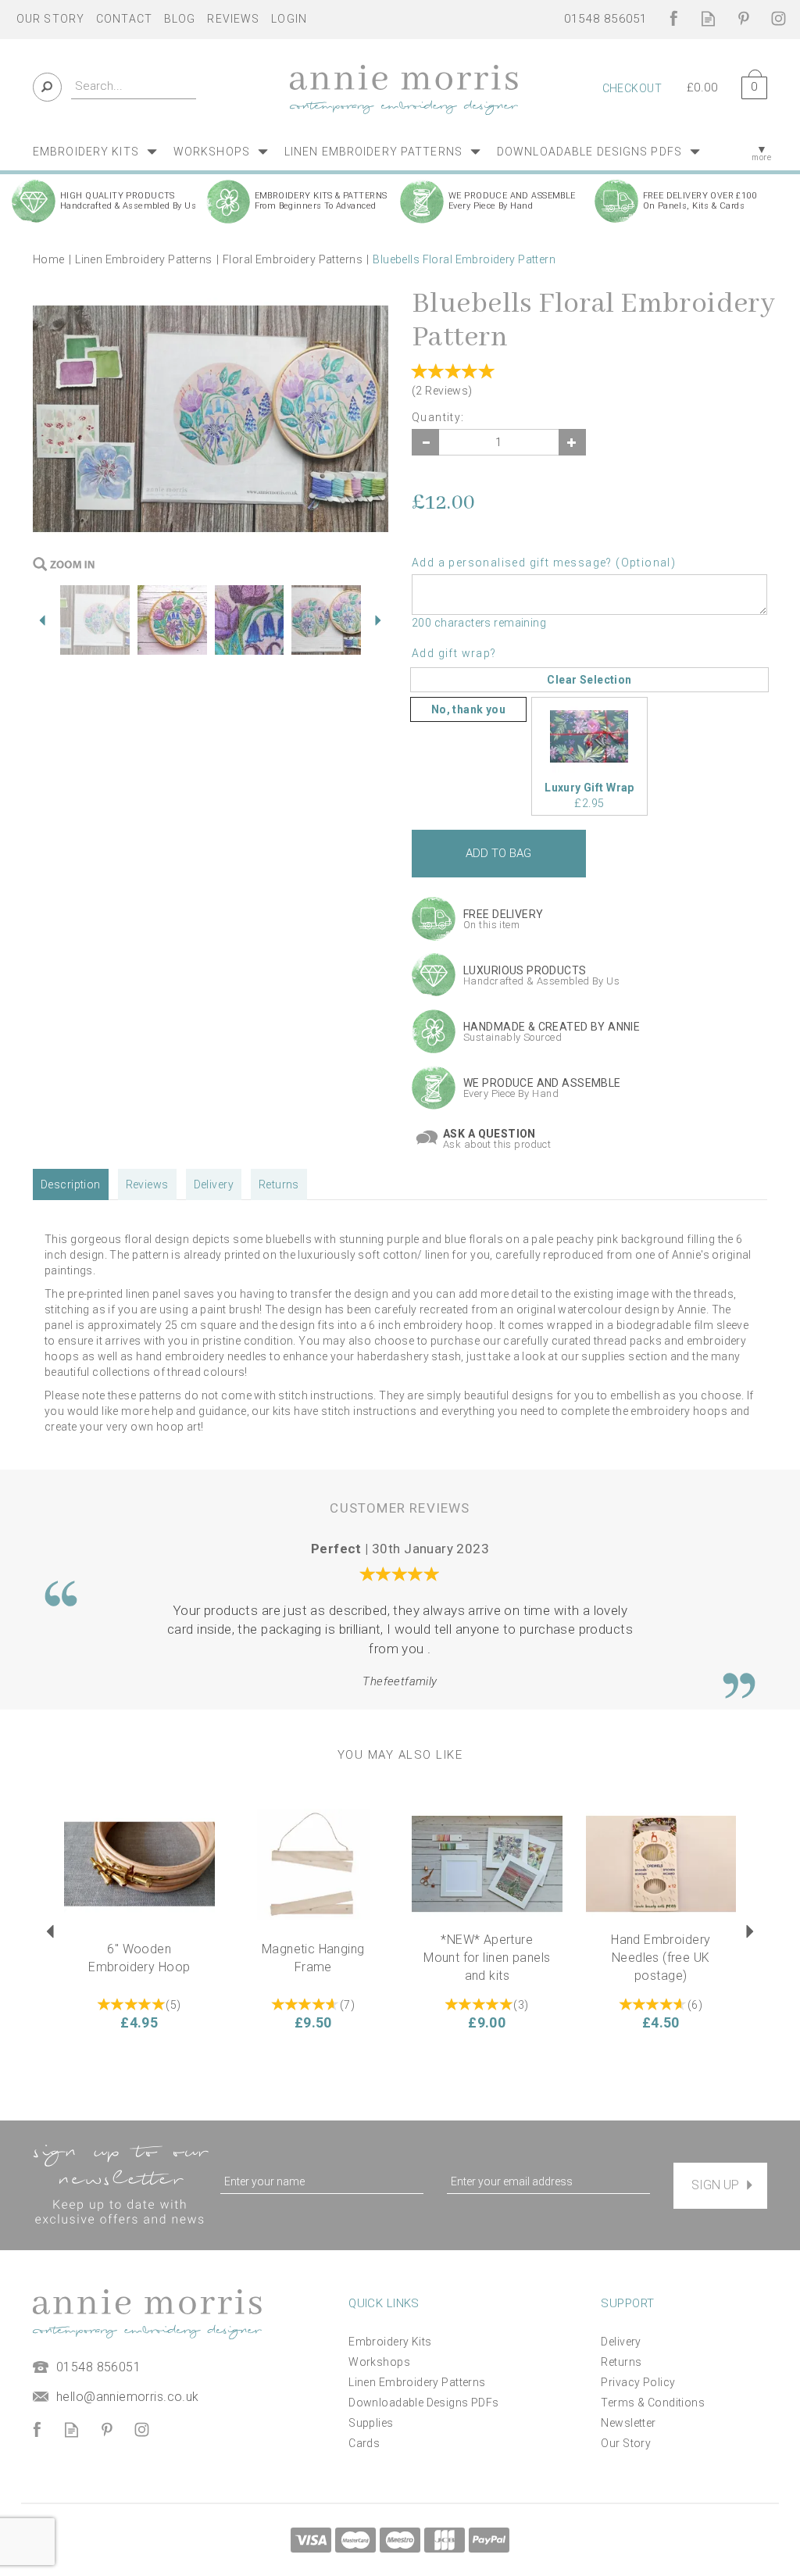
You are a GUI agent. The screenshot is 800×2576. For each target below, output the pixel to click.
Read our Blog (708, 18)
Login (289, 19)
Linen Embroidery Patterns (417, 2382)
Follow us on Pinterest (743, 18)
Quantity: (438, 417)
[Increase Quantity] (572, 442)
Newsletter (628, 2423)
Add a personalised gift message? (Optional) (544, 563)
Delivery (214, 1184)
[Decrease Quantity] (425, 442)
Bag (748, 85)
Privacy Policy (638, 2382)
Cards (364, 2443)
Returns (279, 1184)
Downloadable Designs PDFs (424, 2403)
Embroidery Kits (390, 2342)
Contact (124, 19)
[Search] (47, 87)
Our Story (626, 2443)
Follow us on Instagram (779, 18)
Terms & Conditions (653, 2403)
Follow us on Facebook (673, 18)
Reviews (233, 19)
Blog (180, 19)
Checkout (632, 88)
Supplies (371, 2423)
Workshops (379, 2362)
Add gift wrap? (454, 653)
